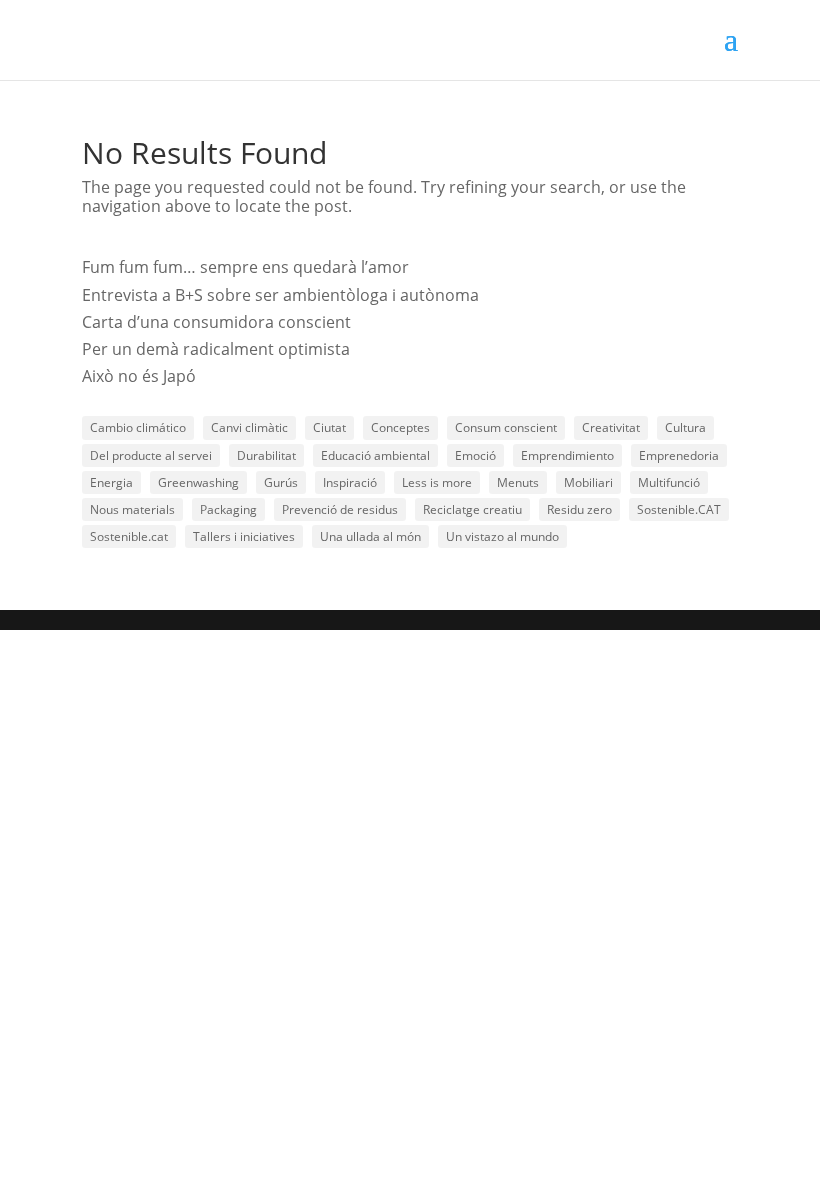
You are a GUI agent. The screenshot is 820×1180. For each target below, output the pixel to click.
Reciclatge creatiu (472, 509)
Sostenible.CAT (679, 509)
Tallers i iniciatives (244, 536)
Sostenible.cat (129, 536)
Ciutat (329, 427)
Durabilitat (266, 455)
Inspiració (350, 482)
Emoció (475, 455)
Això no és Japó (139, 376)
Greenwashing (198, 482)
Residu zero (579, 509)
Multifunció (669, 482)
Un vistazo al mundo (502, 536)
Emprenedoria (679, 455)
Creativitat (611, 427)
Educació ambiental (375, 455)
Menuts (518, 482)
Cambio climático (138, 427)
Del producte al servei (151, 455)
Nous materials (132, 509)
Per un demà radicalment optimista (216, 349)
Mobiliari (588, 482)
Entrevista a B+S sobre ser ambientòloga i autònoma (280, 295)
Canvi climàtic (249, 427)
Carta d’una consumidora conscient (216, 322)
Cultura (685, 427)
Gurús (281, 482)
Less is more (437, 482)
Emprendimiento (567, 455)
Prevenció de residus (340, 509)
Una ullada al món (370, 536)
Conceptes (400, 427)
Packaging (228, 509)
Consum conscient (506, 427)
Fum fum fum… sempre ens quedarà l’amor (245, 267)
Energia (111, 482)
